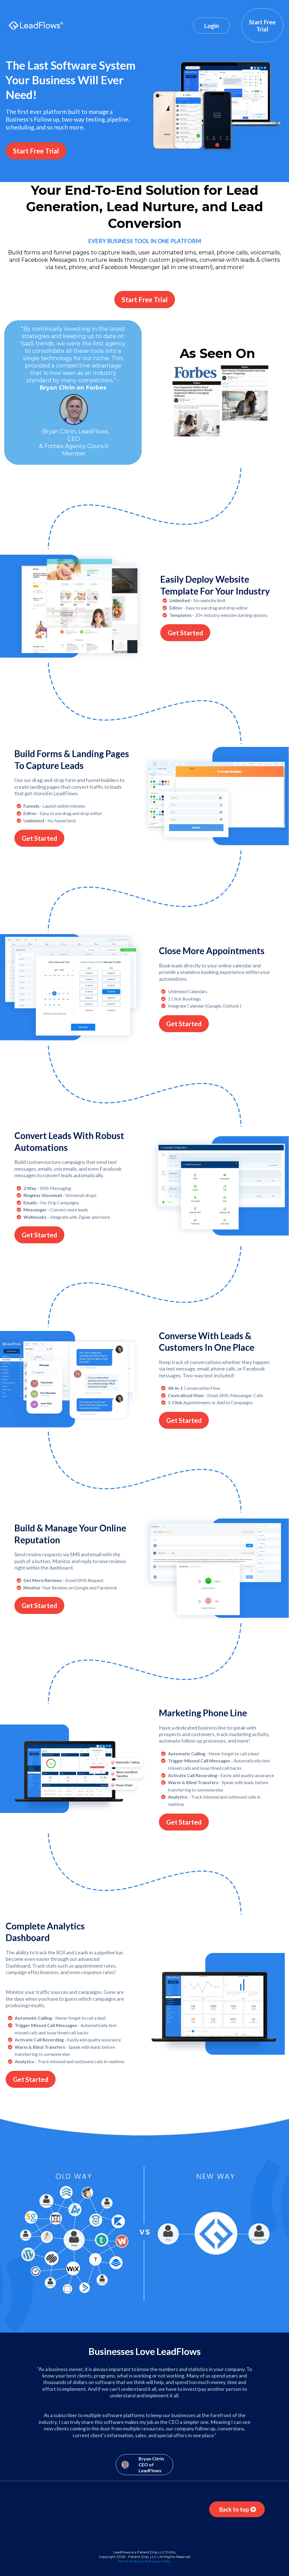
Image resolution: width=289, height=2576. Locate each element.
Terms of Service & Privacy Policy (144, 2561)
